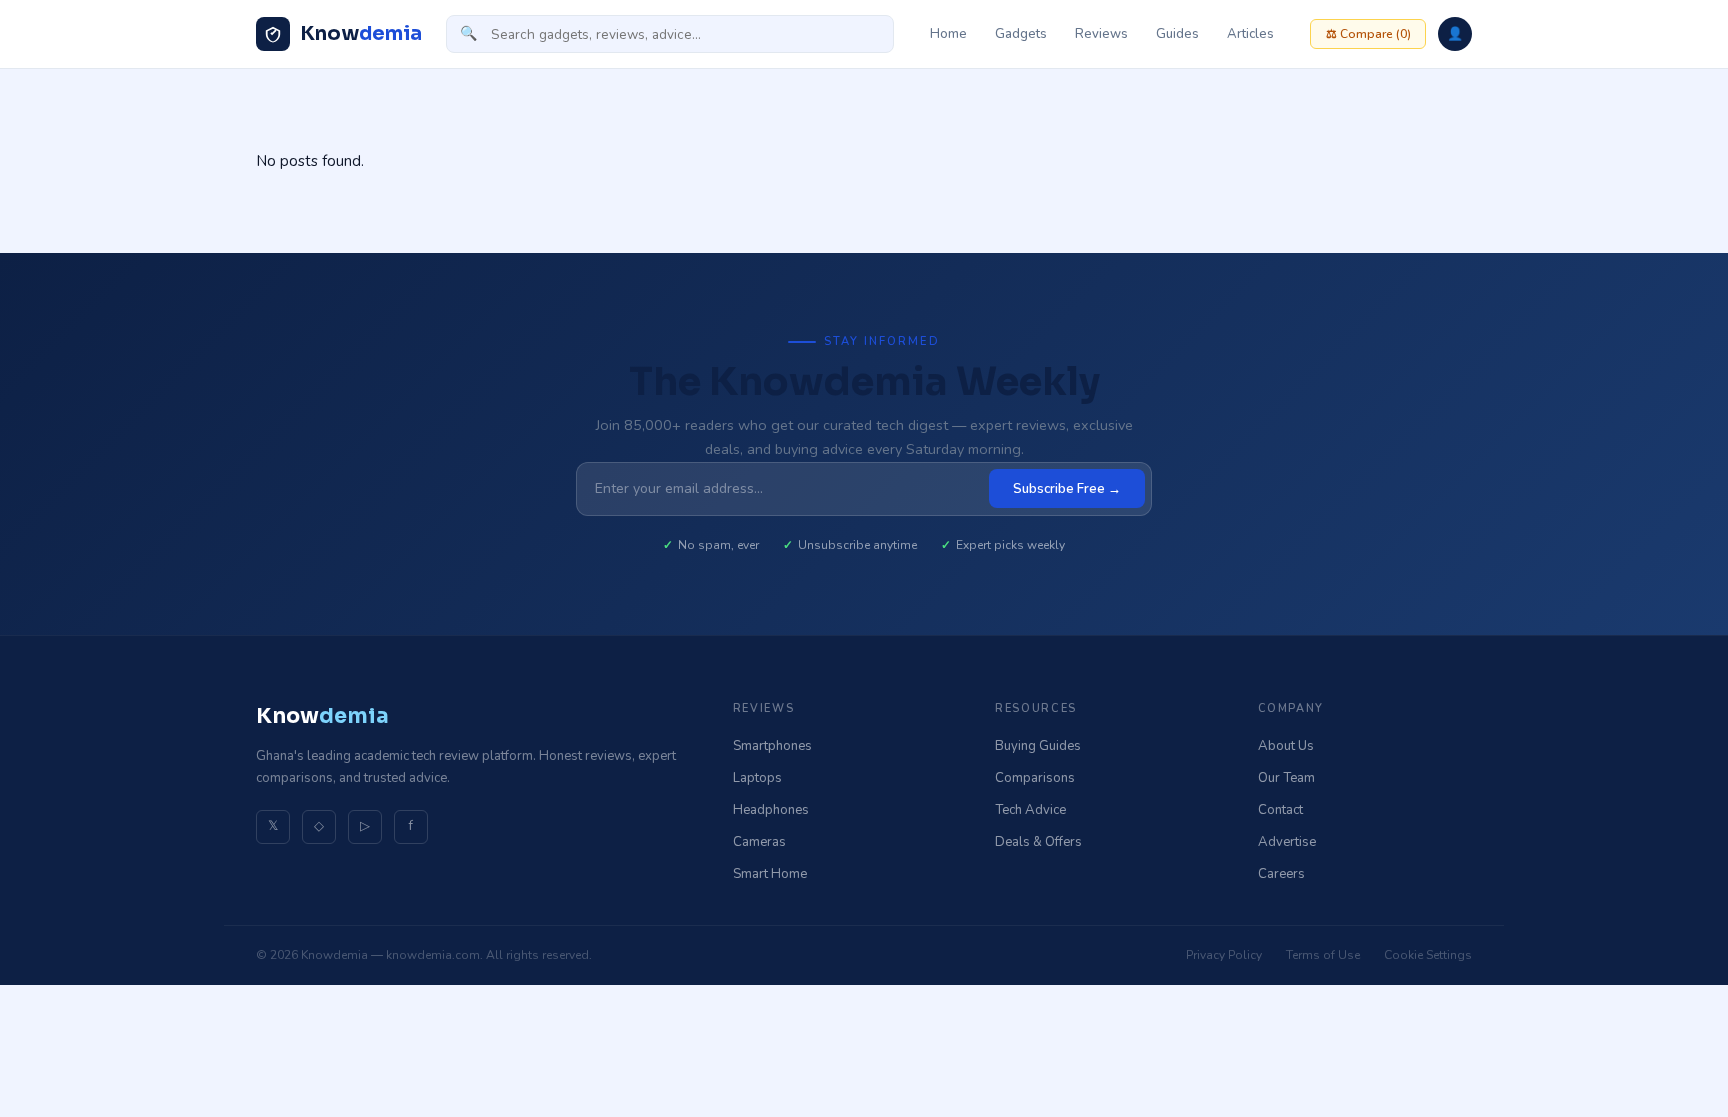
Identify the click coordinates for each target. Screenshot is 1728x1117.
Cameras (759, 842)
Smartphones (772, 746)
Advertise (1287, 842)
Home (948, 34)
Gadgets (1021, 34)
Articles (1250, 34)
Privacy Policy (1224, 955)
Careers (1281, 874)
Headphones (771, 810)
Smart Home (770, 874)
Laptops (757, 778)
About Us (1286, 746)
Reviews (1101, 34)
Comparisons (1035, 778)
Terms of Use (1323, 955)
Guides (1177, 34)
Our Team (1286, 778)
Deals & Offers (1038, 842)
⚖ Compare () (1368, 34)
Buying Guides (1038, 746)
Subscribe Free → (1067, 489)
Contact (1280, 810)
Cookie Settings (1428, 955)
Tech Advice (1030, 810)
